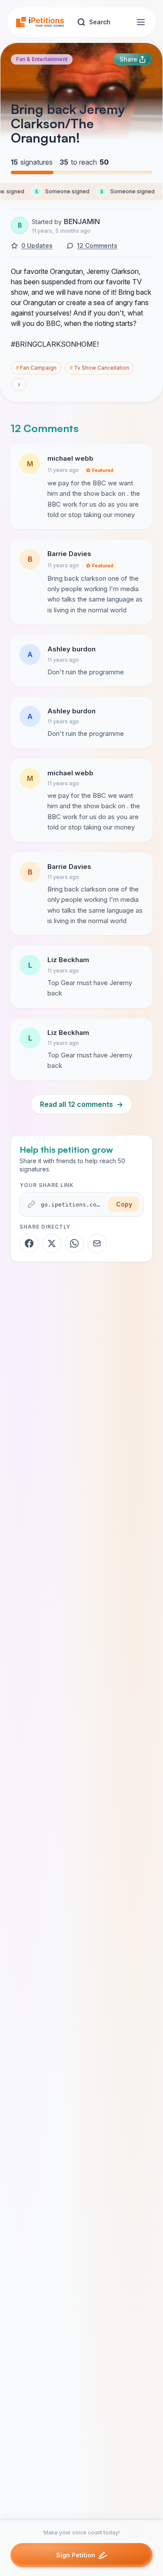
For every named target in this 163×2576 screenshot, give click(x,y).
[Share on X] (52, 1243)
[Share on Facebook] (29, 1243)
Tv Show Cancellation (99, 368)
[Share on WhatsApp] (74, 1243)
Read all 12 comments (81, 1104)
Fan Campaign (36, 368)
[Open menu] (141, 22)
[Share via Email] (97, 1243)
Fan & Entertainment (42, 59)
